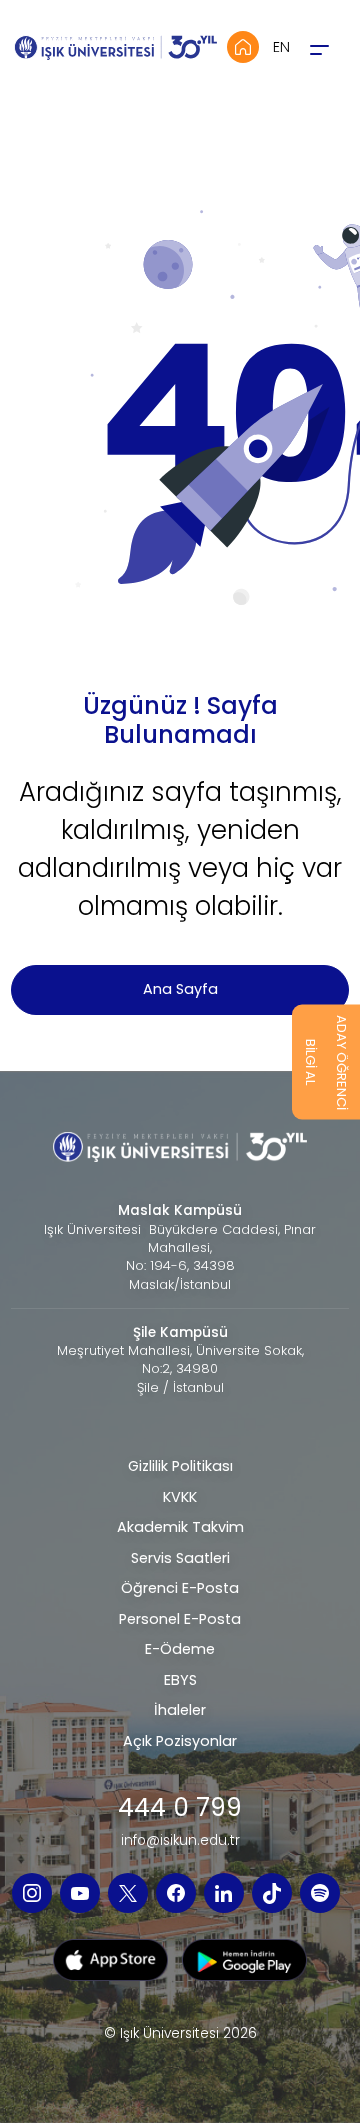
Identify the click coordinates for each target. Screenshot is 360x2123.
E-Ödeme (180, 1649)
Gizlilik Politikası (180, 1466)
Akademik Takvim (180, 1527)
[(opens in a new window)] (32, 1893)
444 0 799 (180, 1808)
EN (281, 47)
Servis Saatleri (180, 1558)
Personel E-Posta (180, 1619)
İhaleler (180, 1710)
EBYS (180, 1680)
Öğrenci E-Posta (180, 1588)
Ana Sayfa (180, 989)
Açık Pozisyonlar (180, 1741)
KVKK (180, 1497)
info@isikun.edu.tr (180, 1841)
